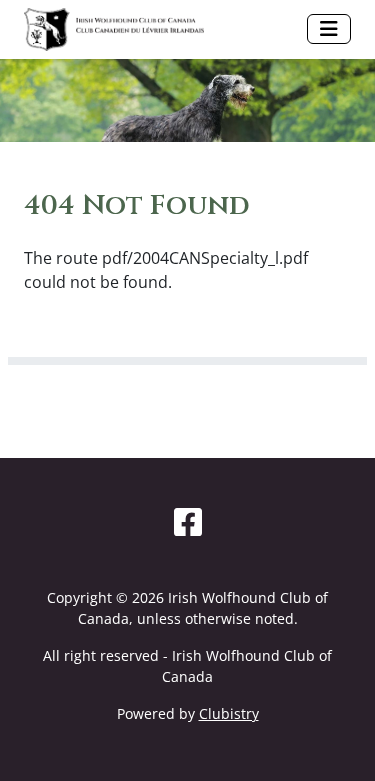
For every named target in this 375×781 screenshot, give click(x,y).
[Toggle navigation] (329, 29)
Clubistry (229, 713)
